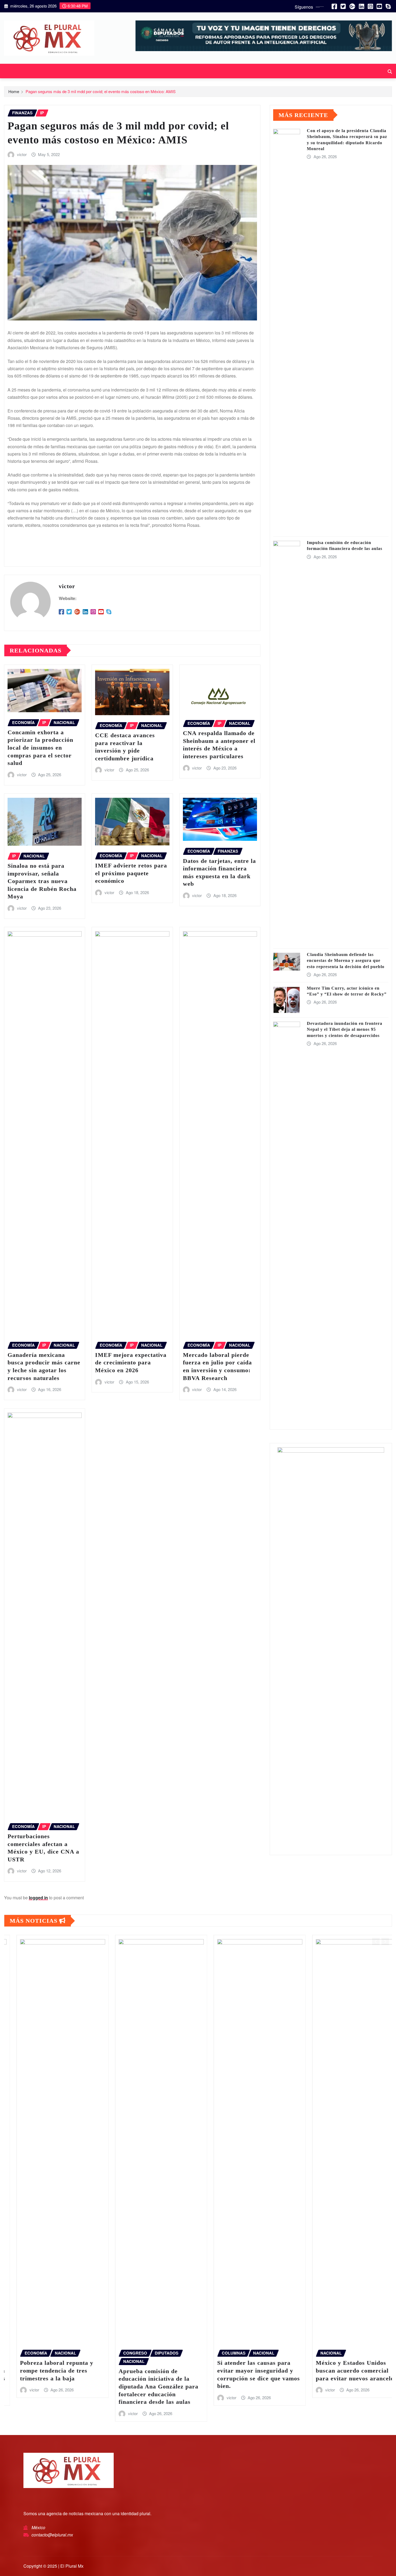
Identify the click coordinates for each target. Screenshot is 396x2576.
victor (22, 154)
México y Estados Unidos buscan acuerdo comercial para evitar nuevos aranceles (164, 2370)
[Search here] (390, 71)
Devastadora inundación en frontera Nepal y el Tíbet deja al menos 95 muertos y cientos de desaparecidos (345, 1029)
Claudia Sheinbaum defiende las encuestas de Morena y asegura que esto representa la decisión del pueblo (346, 961)
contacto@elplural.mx (52, 2535)
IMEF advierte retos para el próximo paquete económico (131, 873)
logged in (38, 1898)
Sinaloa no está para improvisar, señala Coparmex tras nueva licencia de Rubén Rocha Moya (42, 881)
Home (14, 91)
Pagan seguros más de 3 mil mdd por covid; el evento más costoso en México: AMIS (101, 91)
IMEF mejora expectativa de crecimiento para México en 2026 (131, 1363)
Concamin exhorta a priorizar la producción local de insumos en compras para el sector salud (40, 748)
